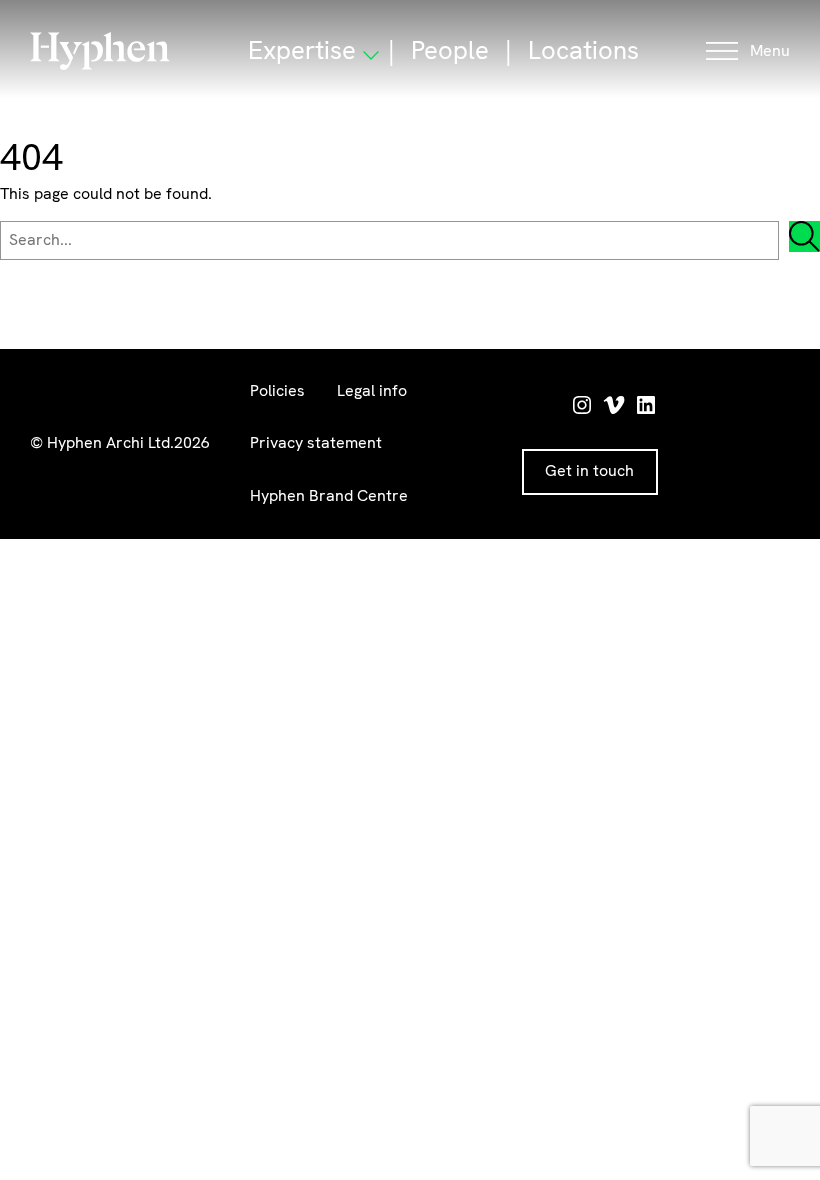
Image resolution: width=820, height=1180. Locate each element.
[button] (748, 51)
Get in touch (589, 470)
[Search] (804, 236)
